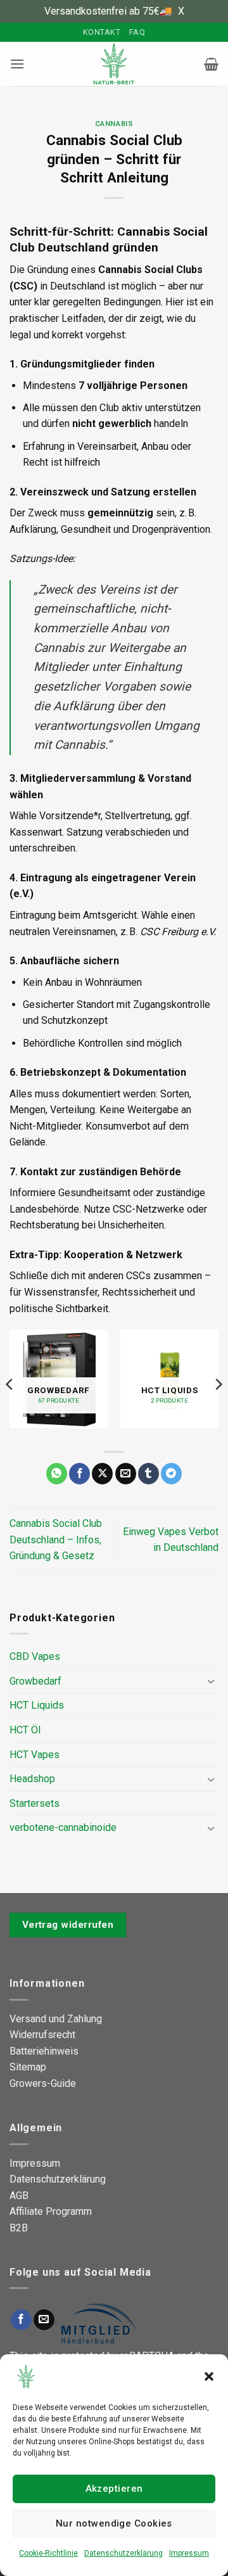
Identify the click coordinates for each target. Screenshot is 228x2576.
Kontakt (102, 32)
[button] (209, 2376)
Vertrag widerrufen (68, 1925)
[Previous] (10, 1384)
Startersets (35, 1803)
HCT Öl (25, 1730)
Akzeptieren (114, 2489)
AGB (19, 2196)
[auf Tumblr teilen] (149, 1474)
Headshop (32, 1779)
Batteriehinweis (44, 2051)
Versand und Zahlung (56, 2019)
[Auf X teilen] (102, 1474)
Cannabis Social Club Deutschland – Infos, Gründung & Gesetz (56, 1540)
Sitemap (28, 2067)
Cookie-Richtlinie (48, 2553)
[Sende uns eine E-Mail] (44, 2320)
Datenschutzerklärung (123, 2553)
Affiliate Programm (51, 2211)
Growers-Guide (43, 2083)
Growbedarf (35, 1681)
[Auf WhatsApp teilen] (57, 1474)
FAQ (137, 32)
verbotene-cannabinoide (63, 1827)
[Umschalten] (211, 1681)
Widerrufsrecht (42, 2035)
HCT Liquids (37, 1705)
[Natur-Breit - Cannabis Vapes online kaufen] (114, 64)
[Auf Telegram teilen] (171, 1474)
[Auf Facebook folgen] (21, 2320)
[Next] (218, 1384)
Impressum (189, 2553)
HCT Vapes (35, 1755)
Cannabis (114, 124)
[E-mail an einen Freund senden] (126, 1474)
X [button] (181, 11)
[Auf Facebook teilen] (79, 1474)
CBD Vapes (35, 1656)
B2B (19, 2228)
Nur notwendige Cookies (114, 2523)
